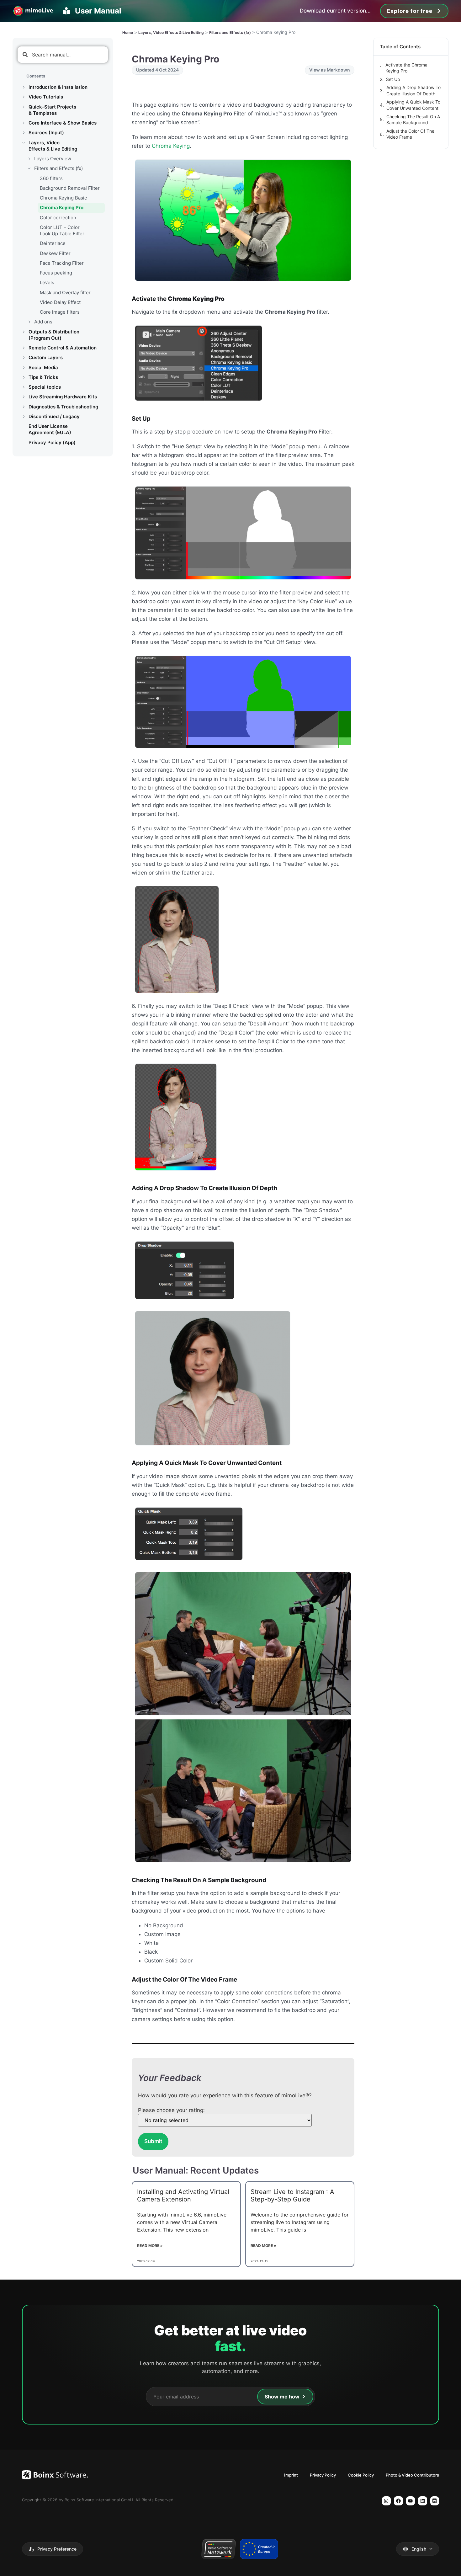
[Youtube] (411, 2501)
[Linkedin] (423, 2501)
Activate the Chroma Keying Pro (406, 68)
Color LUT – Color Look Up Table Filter (62, 230)
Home (128, 32)
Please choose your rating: (171, 2110)
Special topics (45, 387)
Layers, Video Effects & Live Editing (53, 146)
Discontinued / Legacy (54, 416)
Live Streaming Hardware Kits (63, 397)
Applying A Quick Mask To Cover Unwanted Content (413, 105)
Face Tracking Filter (62, 263)
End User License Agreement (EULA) (50, 429)
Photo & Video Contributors (412, 2475)
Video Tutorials (46, 97)
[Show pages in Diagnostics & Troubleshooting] (24, 407)
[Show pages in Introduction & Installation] (24, 87)
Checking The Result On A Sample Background (413, 120)
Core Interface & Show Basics (63, 123)
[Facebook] (398, 2501)
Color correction (58, 218)
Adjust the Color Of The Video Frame (410, 134)
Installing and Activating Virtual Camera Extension (183, 2195)
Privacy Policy (323, 2475)
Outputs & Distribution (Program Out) (54, 335)
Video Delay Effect (60, 302)
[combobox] (63, 55)
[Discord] (435, 2501)
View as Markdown (330, 70)
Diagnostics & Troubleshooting (63, 407)
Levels (47, 282)
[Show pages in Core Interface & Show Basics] (24, 123)
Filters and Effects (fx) (58, 168)
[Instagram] (387, 2501)
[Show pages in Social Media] (24, 368)
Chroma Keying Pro (62, 208)
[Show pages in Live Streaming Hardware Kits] (24, 397)
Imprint (291, 2475)
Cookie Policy (361, 2475)
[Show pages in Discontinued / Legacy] (24, 417)
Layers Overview (53, 159)
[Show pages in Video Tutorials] (24, 97)
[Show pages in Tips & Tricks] (24, 377)
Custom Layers (46, 357)
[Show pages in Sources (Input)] (24, 133)
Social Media (43, 367)
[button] (53, 2549)
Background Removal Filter (70, 188)
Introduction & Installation (58, 87)
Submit (153, 2141)
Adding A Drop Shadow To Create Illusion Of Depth (413, 90)
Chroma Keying (171, 146)
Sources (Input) (46, 133)
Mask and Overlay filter (65, 293)
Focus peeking (56, 273)
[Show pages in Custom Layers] (24, 358)
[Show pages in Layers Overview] (29, 159)
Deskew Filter (55, 253)
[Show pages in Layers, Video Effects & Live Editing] (24, 143)
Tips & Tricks (43, 377)
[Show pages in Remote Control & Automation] (24, 348)
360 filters (51, 178)
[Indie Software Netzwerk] (218, 2549)
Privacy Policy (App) (52, 442)
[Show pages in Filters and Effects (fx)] (29, 168)
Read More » (150, 2246)
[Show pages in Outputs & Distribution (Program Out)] (24, 332)
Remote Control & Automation (63, 348)
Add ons (43, 322)
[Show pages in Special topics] (24, 387)
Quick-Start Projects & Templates (52, 110)
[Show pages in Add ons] (29, 322)
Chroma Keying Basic (63, 198)
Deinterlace (53, 243)
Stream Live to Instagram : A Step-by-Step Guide (292, 2195)
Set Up (393, 79)
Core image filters (60, 312)
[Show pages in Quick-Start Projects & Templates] (24, 107)
